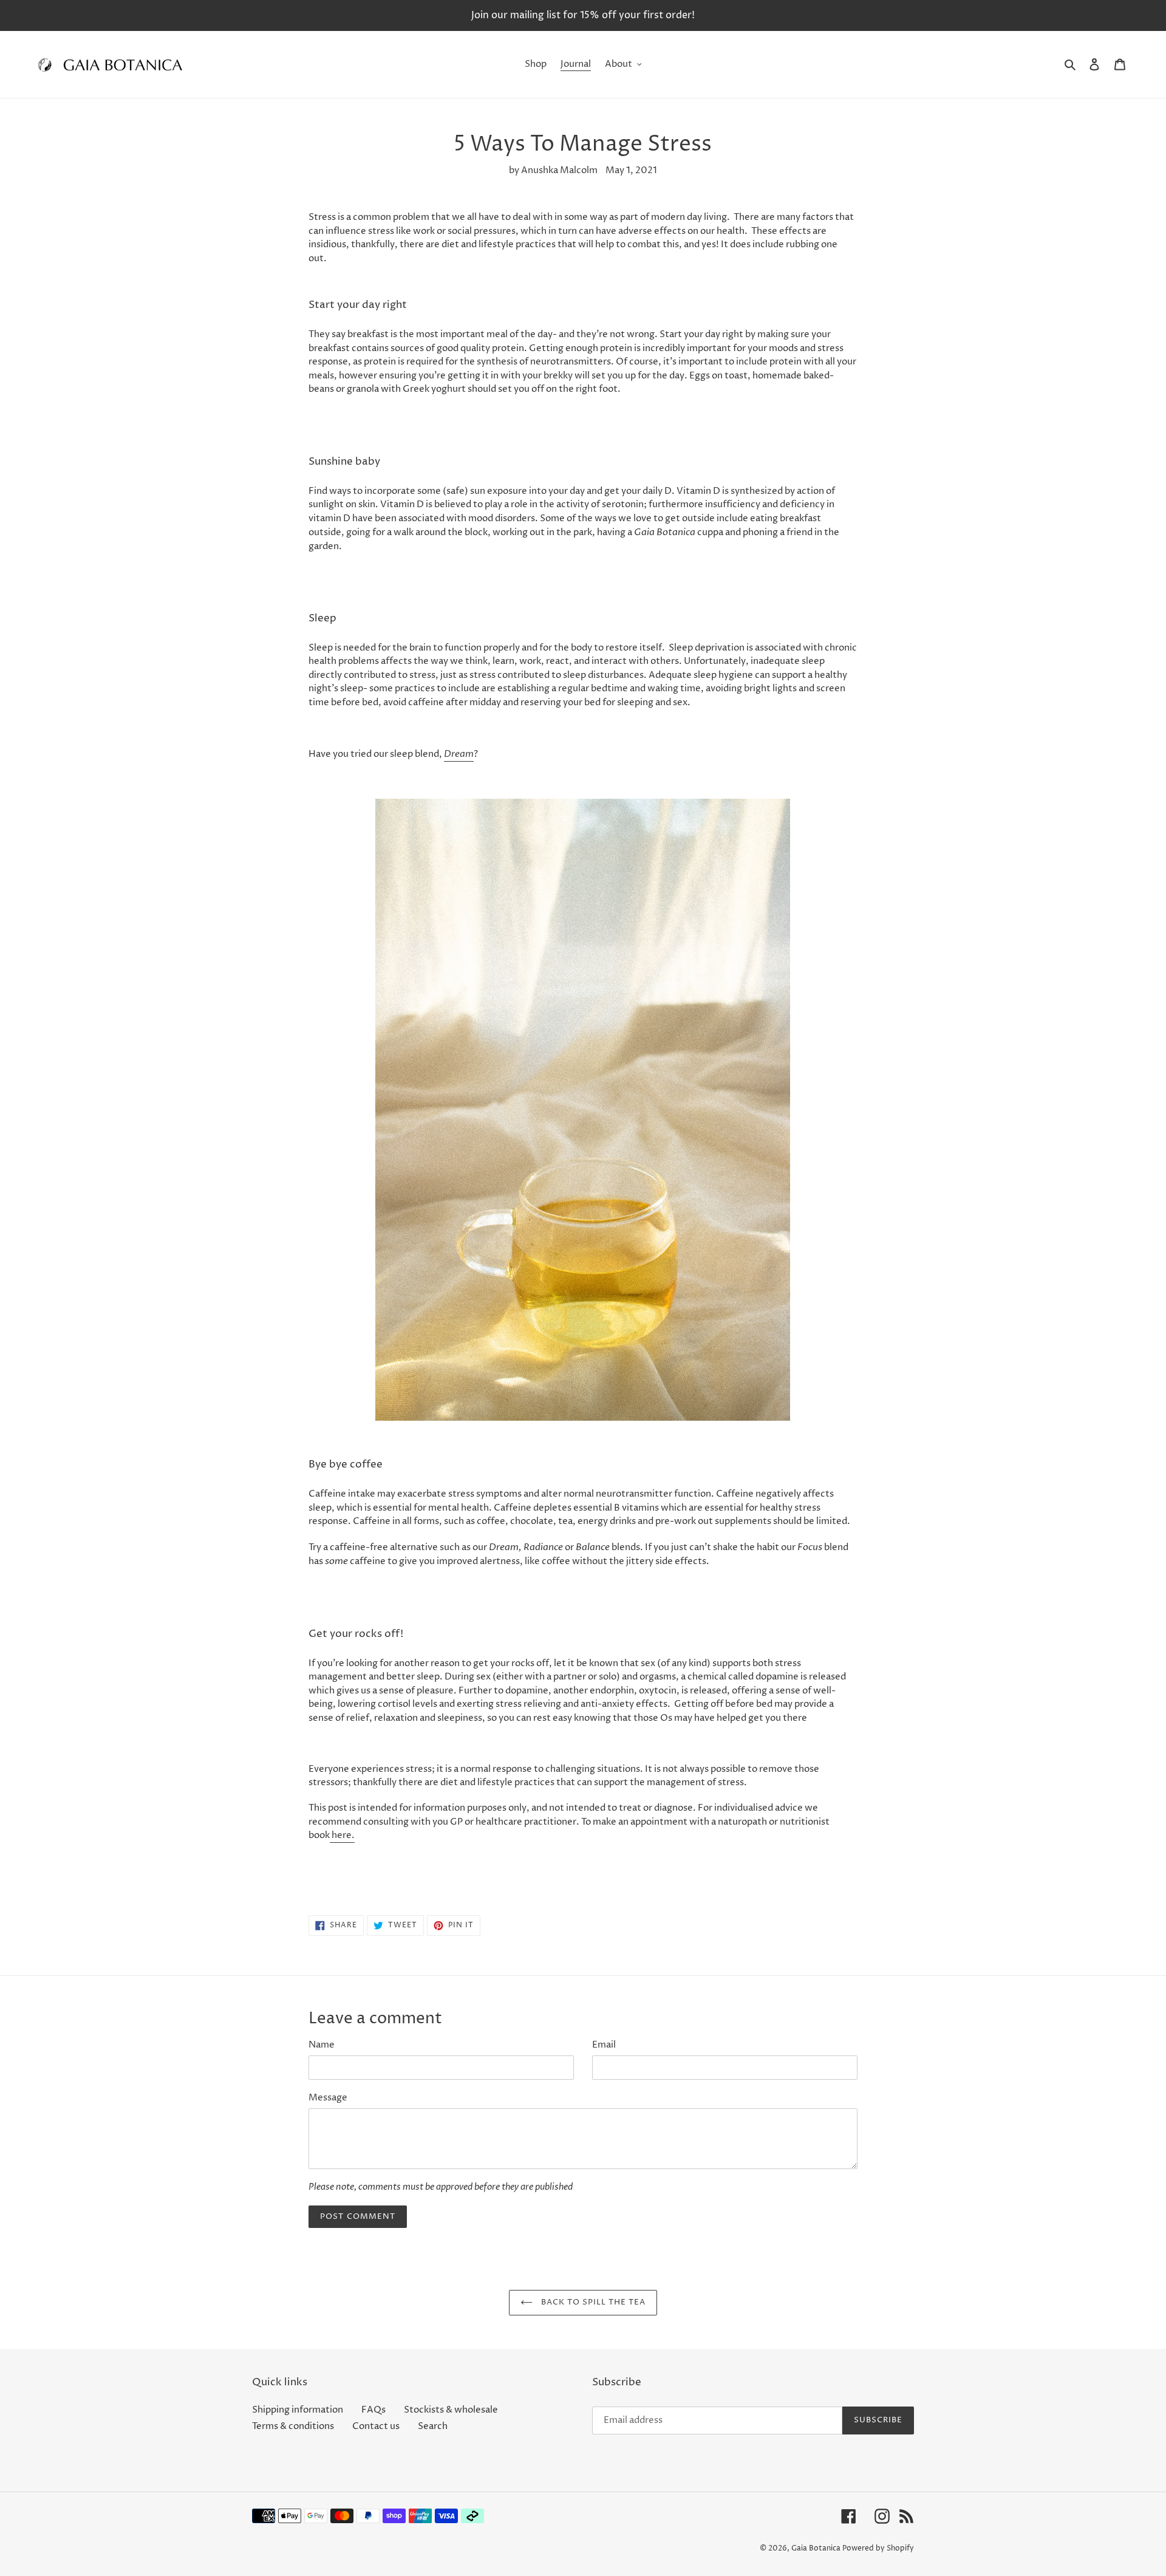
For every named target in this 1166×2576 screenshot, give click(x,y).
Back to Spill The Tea (592, 2302)
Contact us (376, 2426)
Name (322, 2045)
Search (433, 2426)
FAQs (373, 2410)
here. (342, 1835)
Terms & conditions (293, 2426)
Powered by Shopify (878, 2548)
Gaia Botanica (816, 2548)
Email (604, 2045)
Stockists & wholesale (451, 2410)
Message (328, 2098)
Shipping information (298, 2410)
